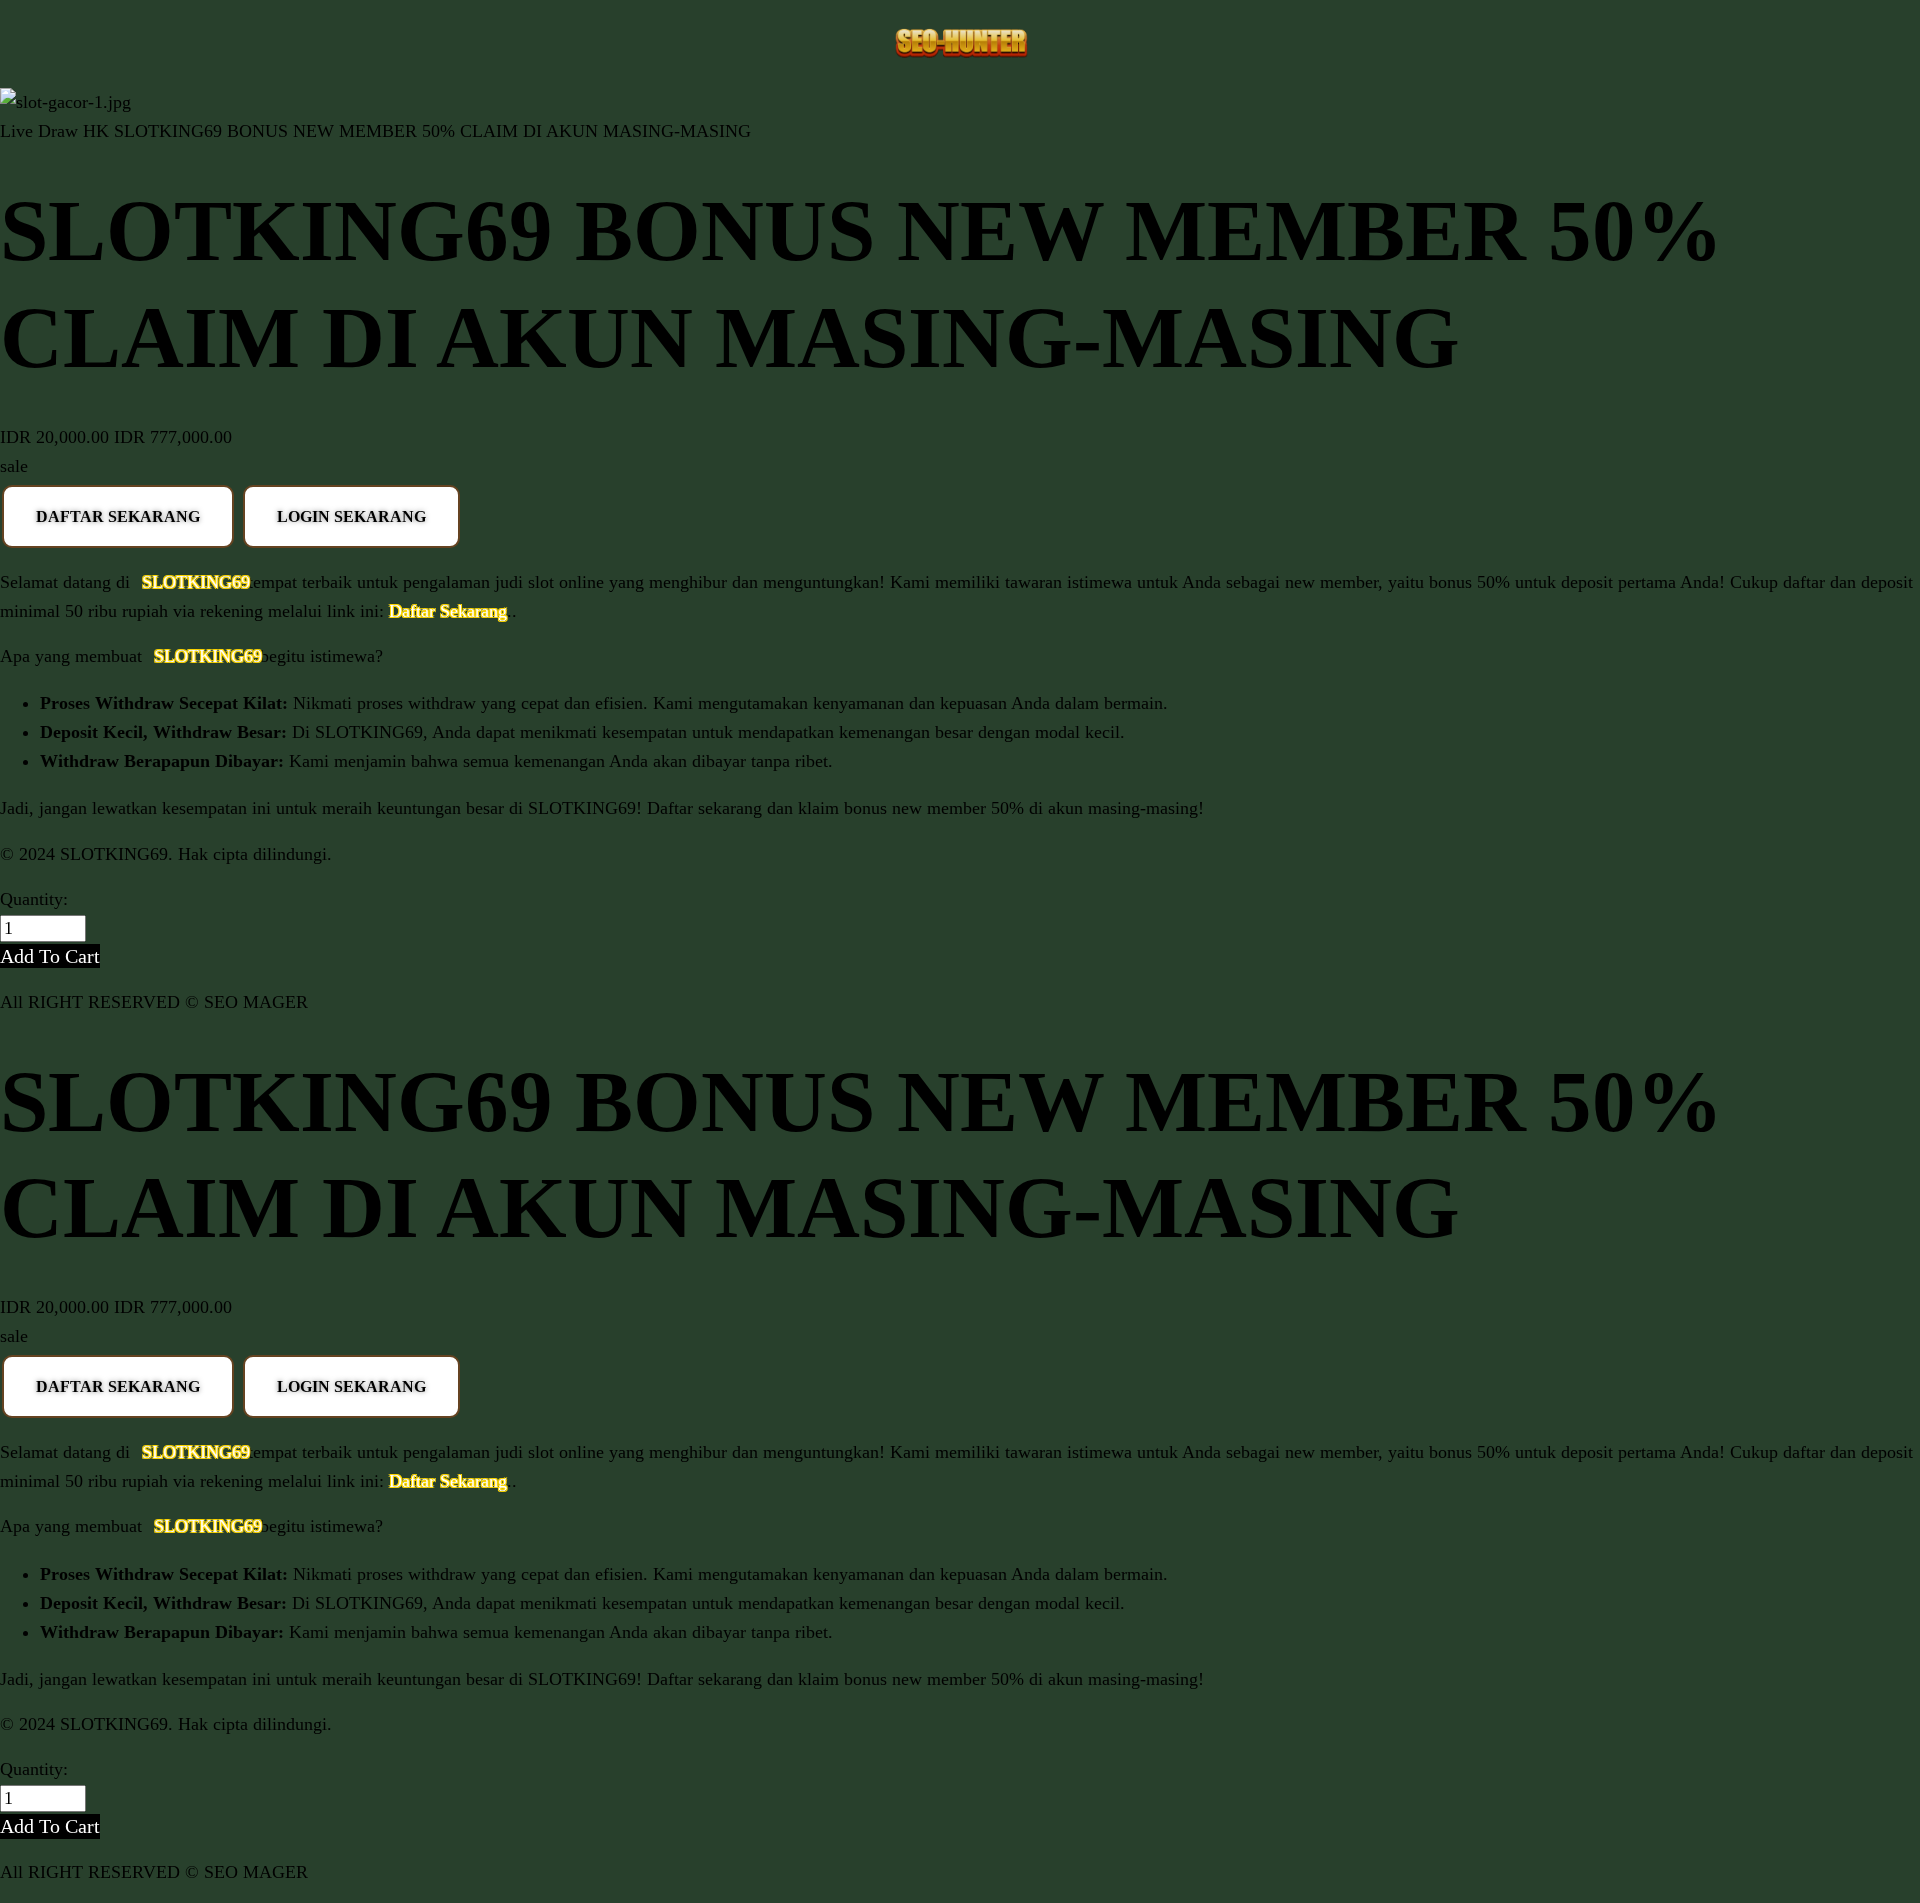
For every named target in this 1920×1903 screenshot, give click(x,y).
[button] (50, 956)
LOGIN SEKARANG (351, 516)
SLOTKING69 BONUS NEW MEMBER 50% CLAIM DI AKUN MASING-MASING (432, 131)
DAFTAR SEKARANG (118, 516)
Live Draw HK (54, 131)
